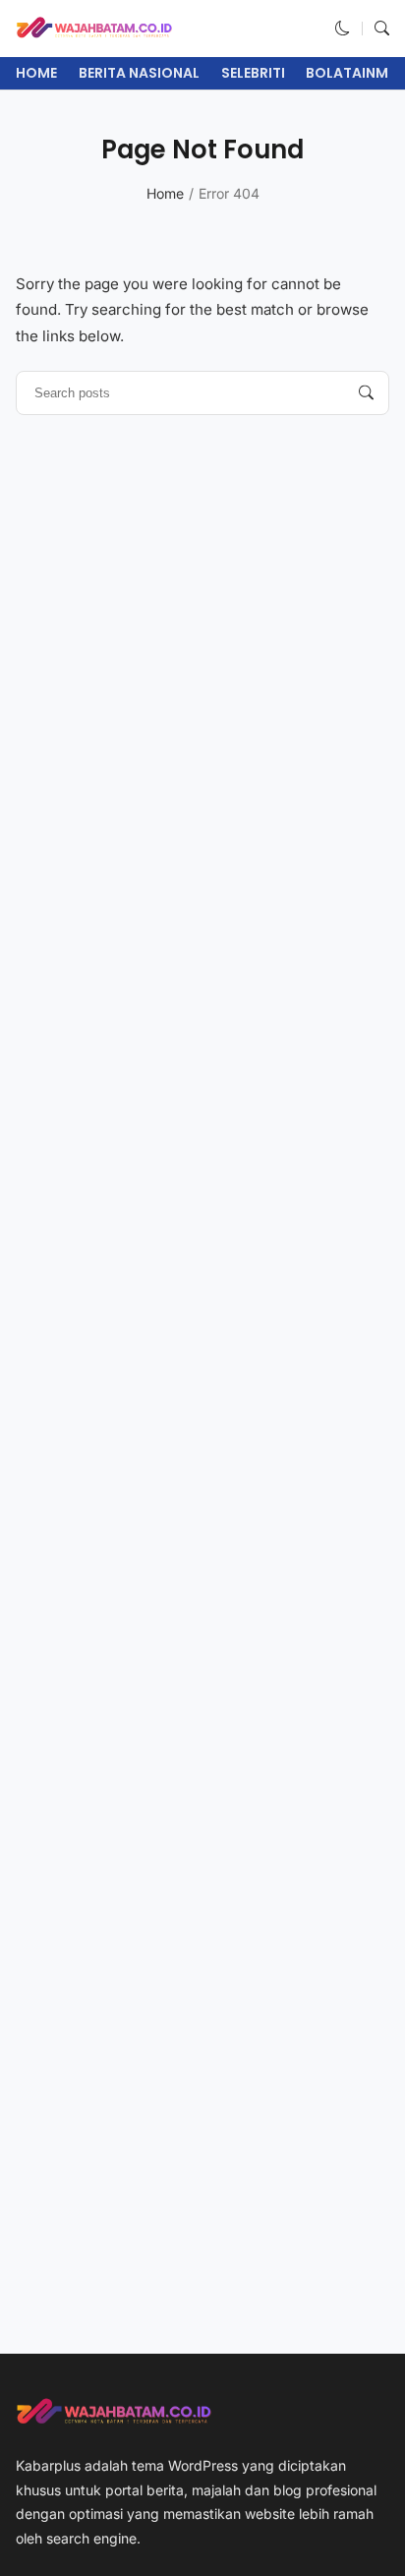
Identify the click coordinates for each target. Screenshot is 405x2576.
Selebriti (253, 73)
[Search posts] (366, 393)
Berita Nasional (139, 73)
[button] (343, 28)
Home (36, 73)
